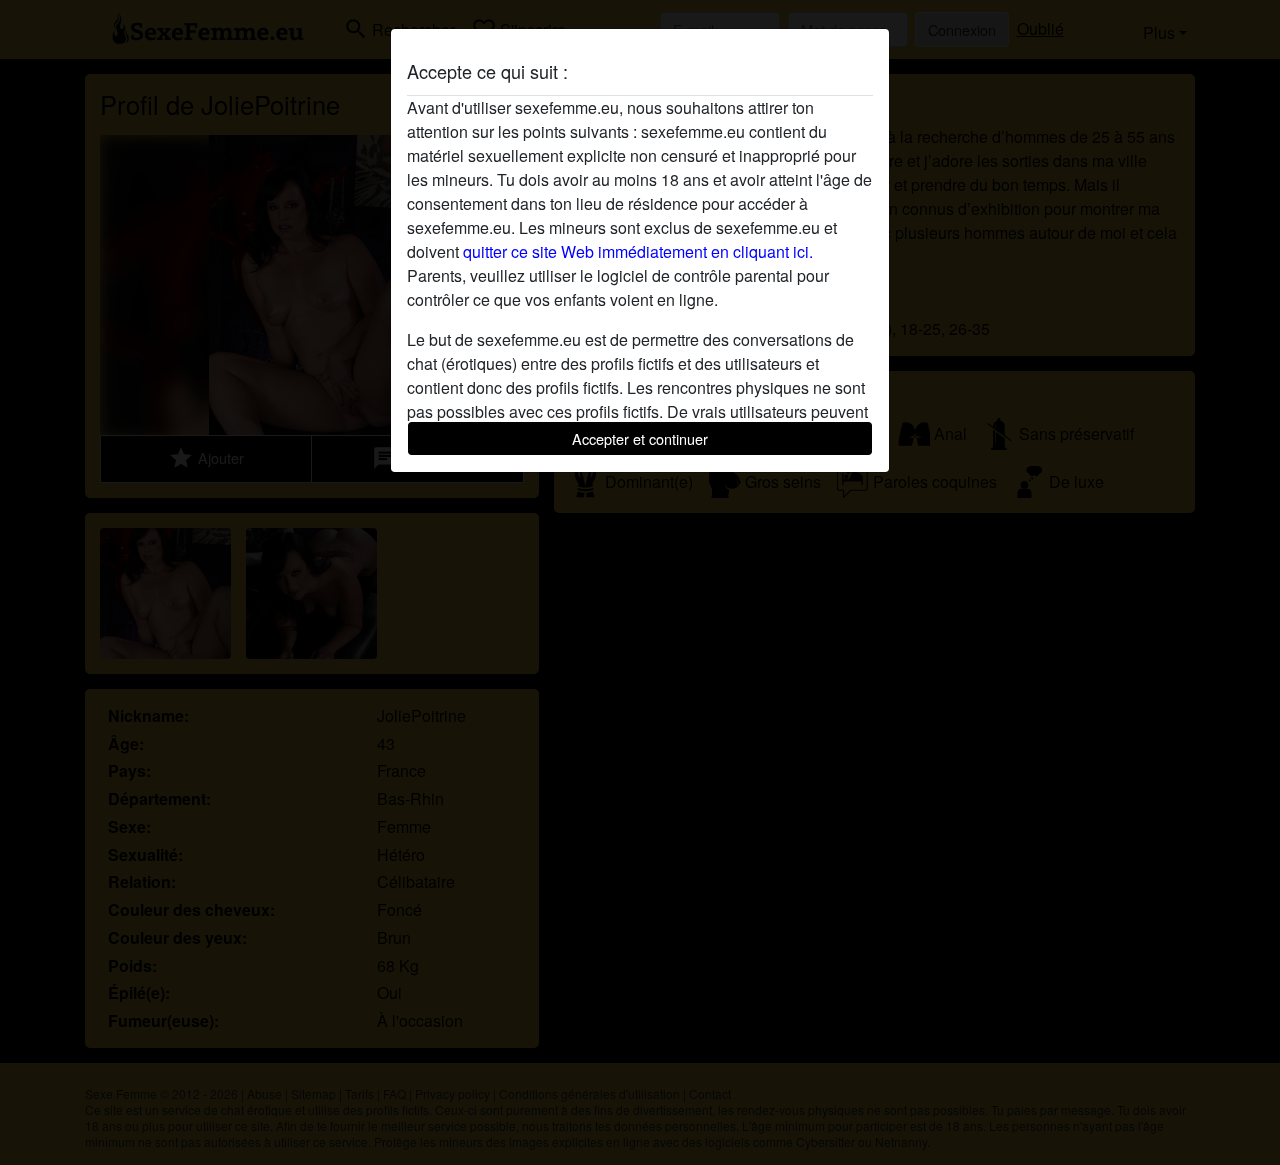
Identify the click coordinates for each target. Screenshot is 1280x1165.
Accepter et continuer (640, 438)
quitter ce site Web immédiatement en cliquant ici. (638, 251)
